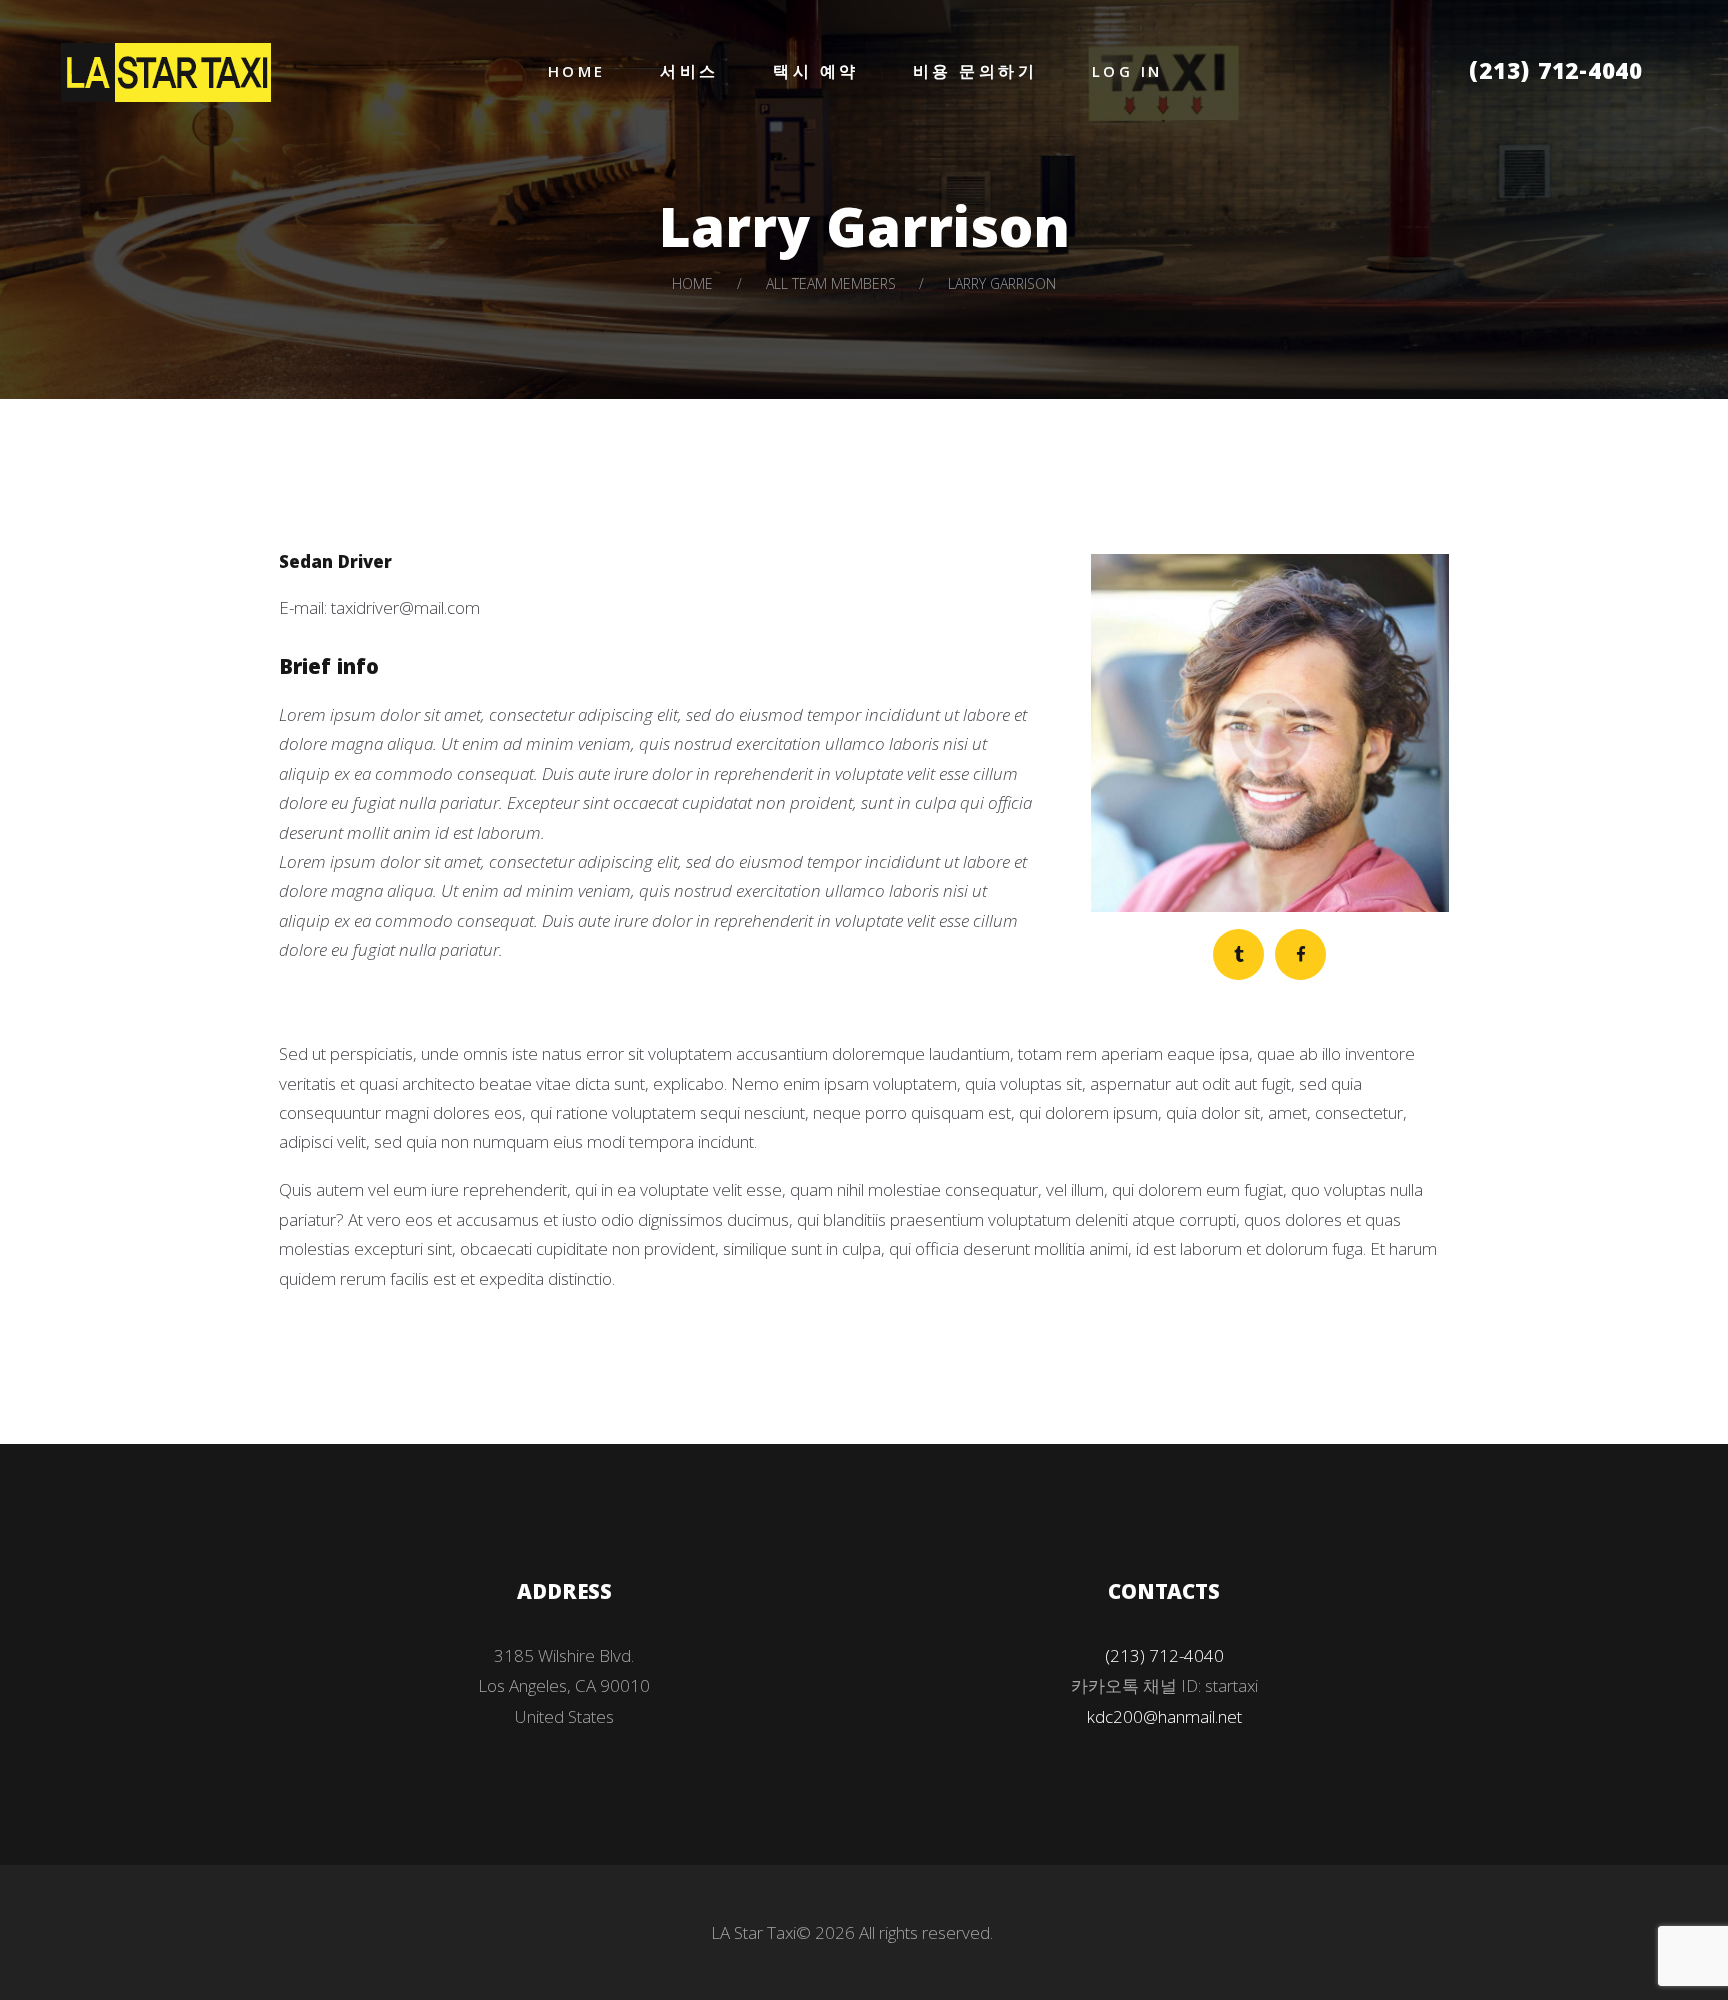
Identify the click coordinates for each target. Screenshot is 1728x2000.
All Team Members (831, 283)
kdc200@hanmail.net (1164, 1716)
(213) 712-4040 (1556, 74)
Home (692, 283)
